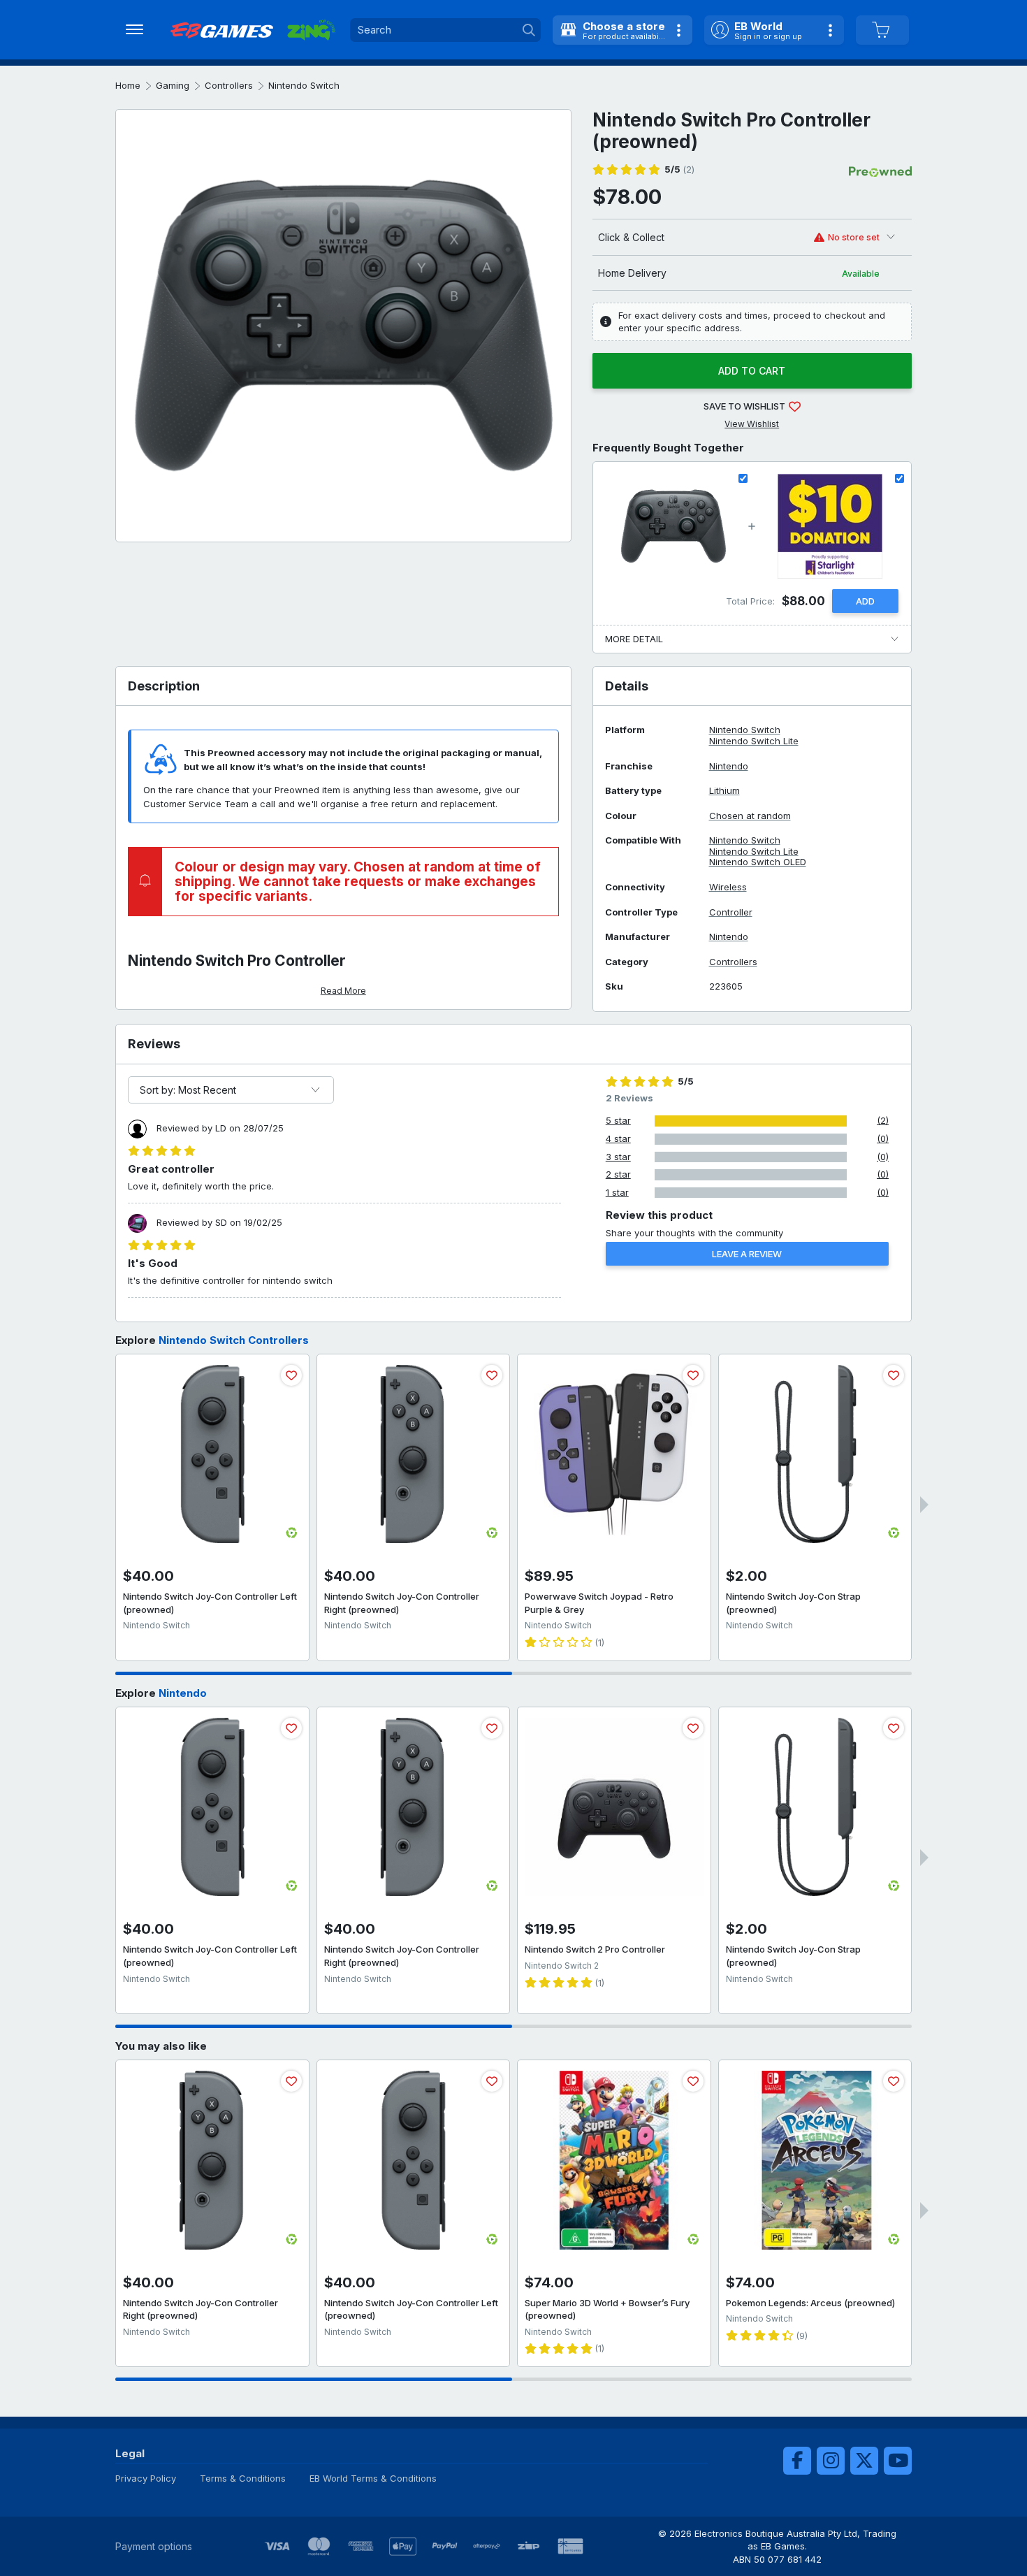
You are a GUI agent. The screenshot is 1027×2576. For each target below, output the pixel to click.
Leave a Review (747, 1254)
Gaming (173, 85)
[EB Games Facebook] (797, 2461)
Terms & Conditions (243, 2478)
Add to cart (752, 371)
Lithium (724, 791)
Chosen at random (750, 816)
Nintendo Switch (304, 85)
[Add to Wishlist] (291, 1375)
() (679, 169)
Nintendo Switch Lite (754, 741)
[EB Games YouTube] (898, 2461)
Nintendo (729, 766)
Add (865, 601)
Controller (731, 912)
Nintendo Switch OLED (758, 862)
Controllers (229, 85)
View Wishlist (752, 424)
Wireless (728, 887)
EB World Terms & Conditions (373, 2478)
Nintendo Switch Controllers (234, 1340)
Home (128, 85)
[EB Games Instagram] (831, 2461)
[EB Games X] (864, 2461)
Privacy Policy (146, 2478)
